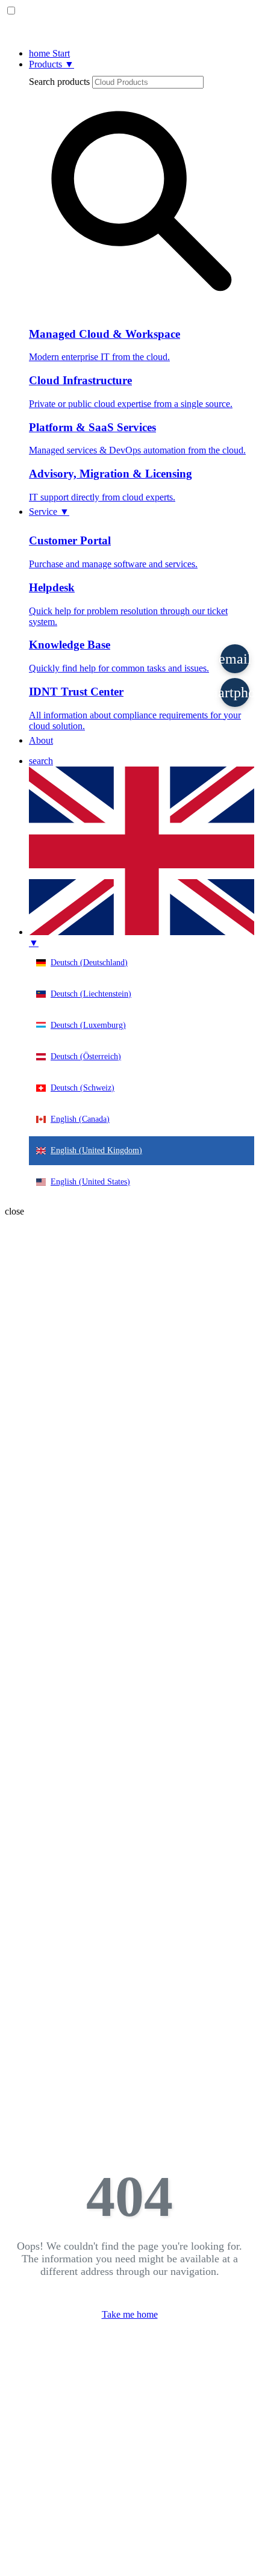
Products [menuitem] (51, 64)
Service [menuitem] (49, 512)
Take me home (130, 2314)
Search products (59, 82)
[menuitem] (41, 761)
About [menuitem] (41, 740)
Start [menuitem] (49, 53)
